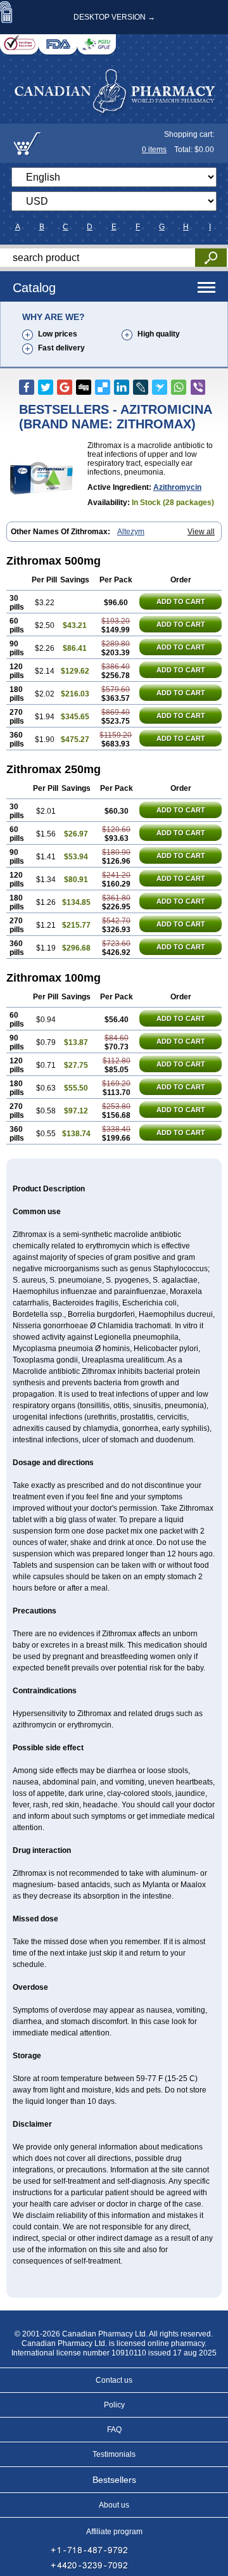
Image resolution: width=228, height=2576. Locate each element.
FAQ (114, 2430)
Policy (114, 2405)
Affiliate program (114, 2532)
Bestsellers (114, 2480)
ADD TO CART (181, 601)
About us (114, 2505)
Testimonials (114, 2454)
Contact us (114, 2380)
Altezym (131, 532)
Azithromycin (177, 487)
